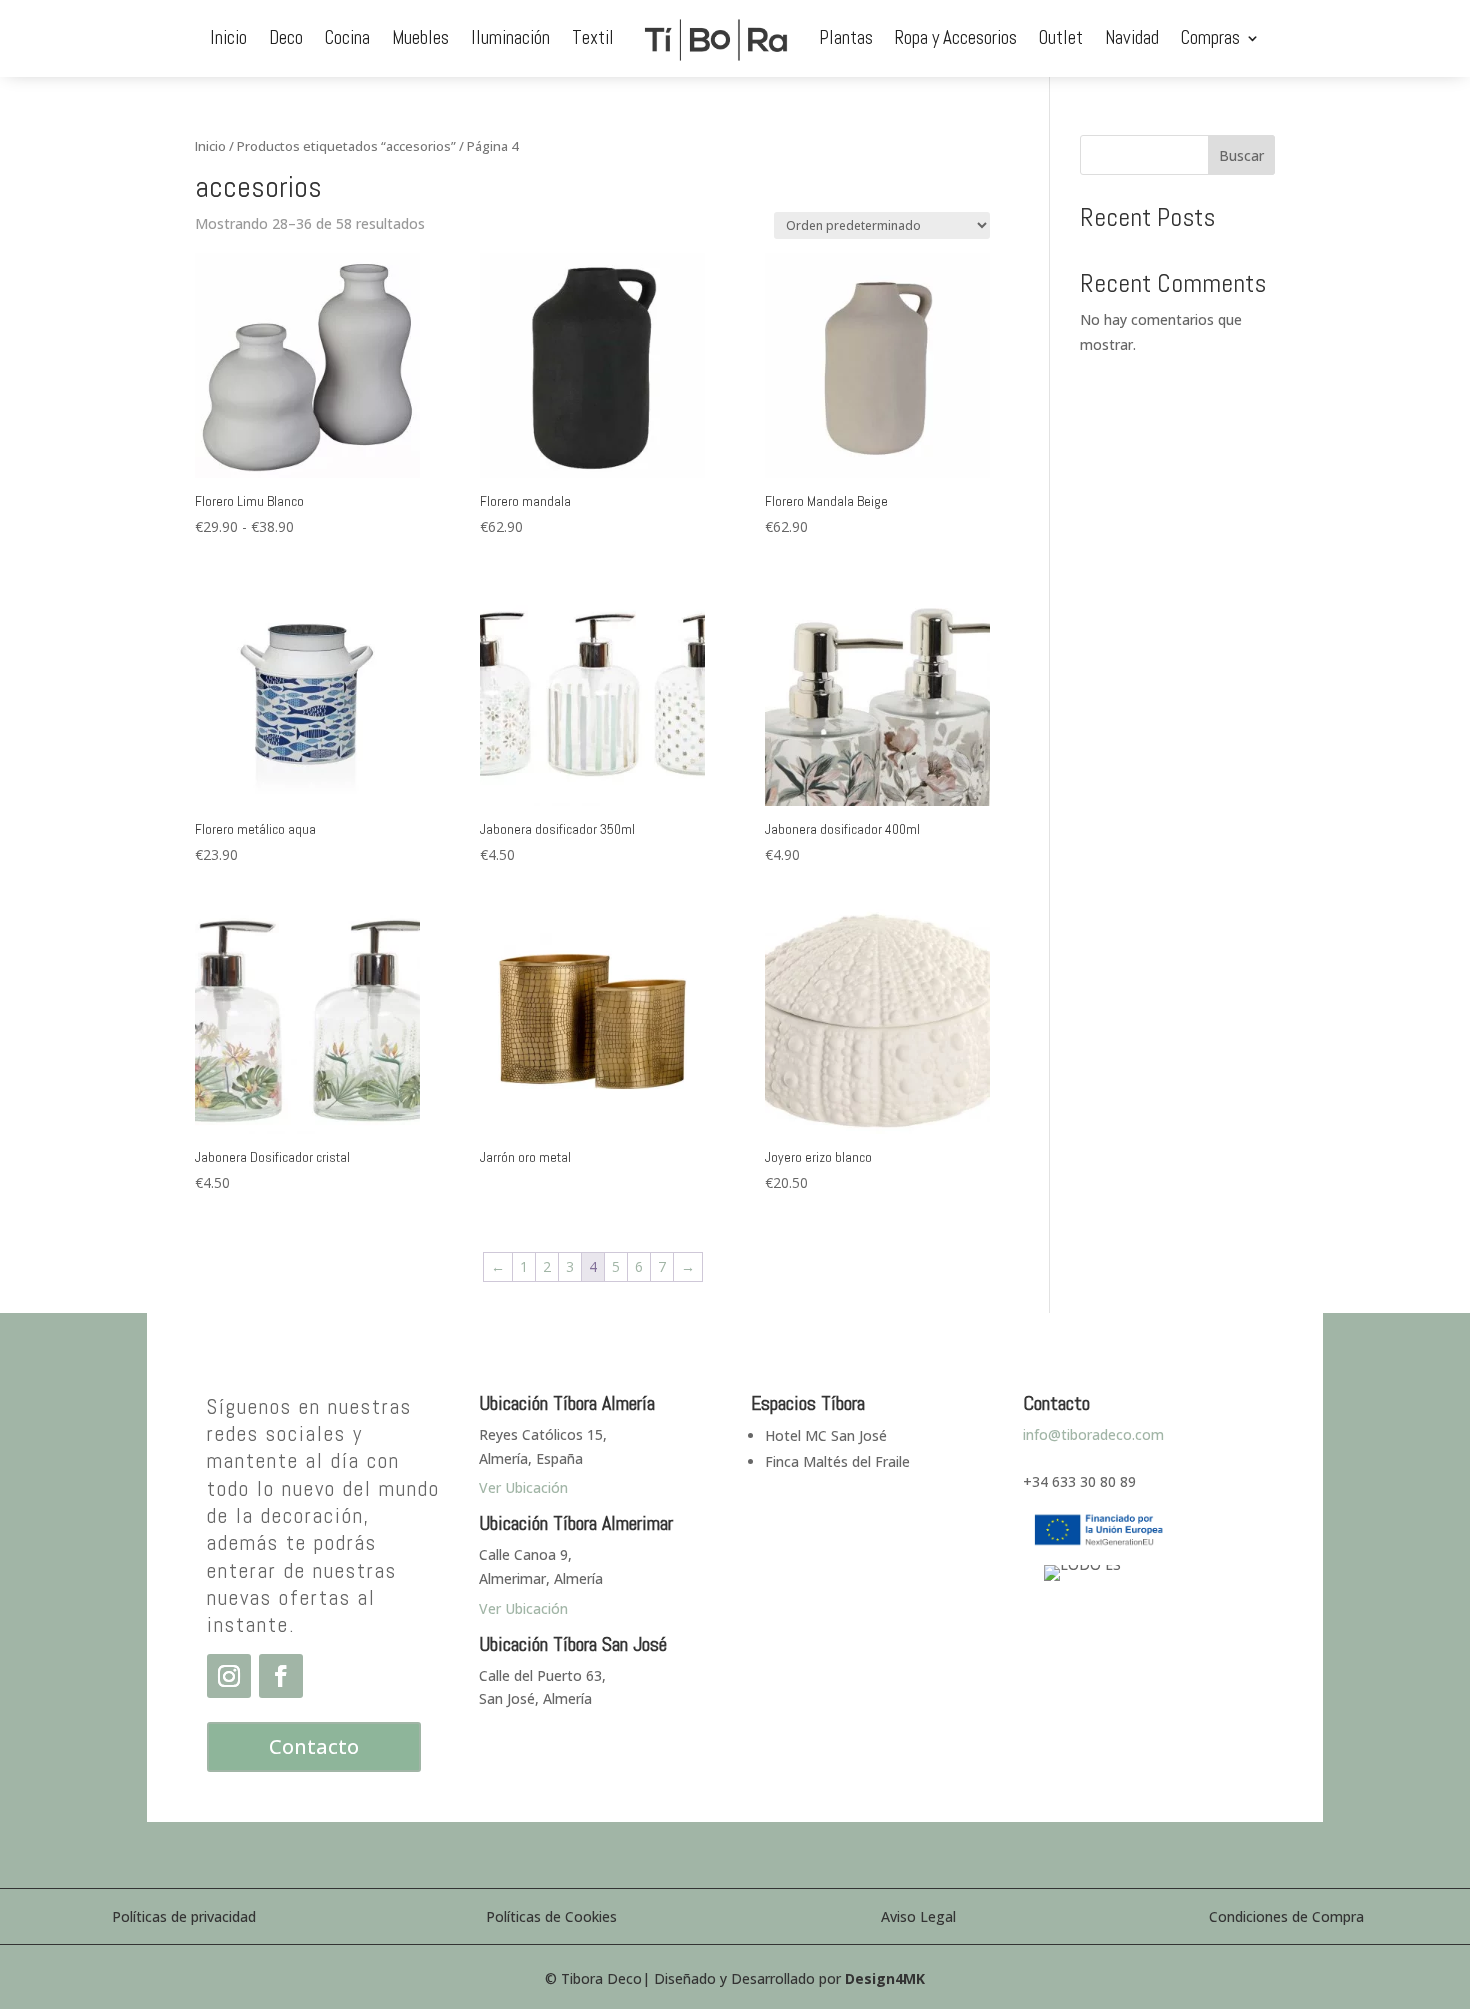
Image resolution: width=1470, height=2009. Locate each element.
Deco (286, 37)
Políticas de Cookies (551, 1916)
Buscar (1241, 155)
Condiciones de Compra (1286, 1916)
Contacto (314, 1746)
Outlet (1061, 37)
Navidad (1132, 37)
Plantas (846, 37)
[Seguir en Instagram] (229, 1676)
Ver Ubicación (523, 1608)
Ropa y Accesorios (956, 37)
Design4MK (885, 1978)
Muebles (420, 37)
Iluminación (510, 37)
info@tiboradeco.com (1093, 1434)
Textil (593, 37)
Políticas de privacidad (184, 1916)
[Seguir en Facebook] (281, 1676)
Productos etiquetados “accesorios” (346, 146)
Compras (1210, 37)
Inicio (228, 37)
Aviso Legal (918, 1916)
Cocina (347, 37)
